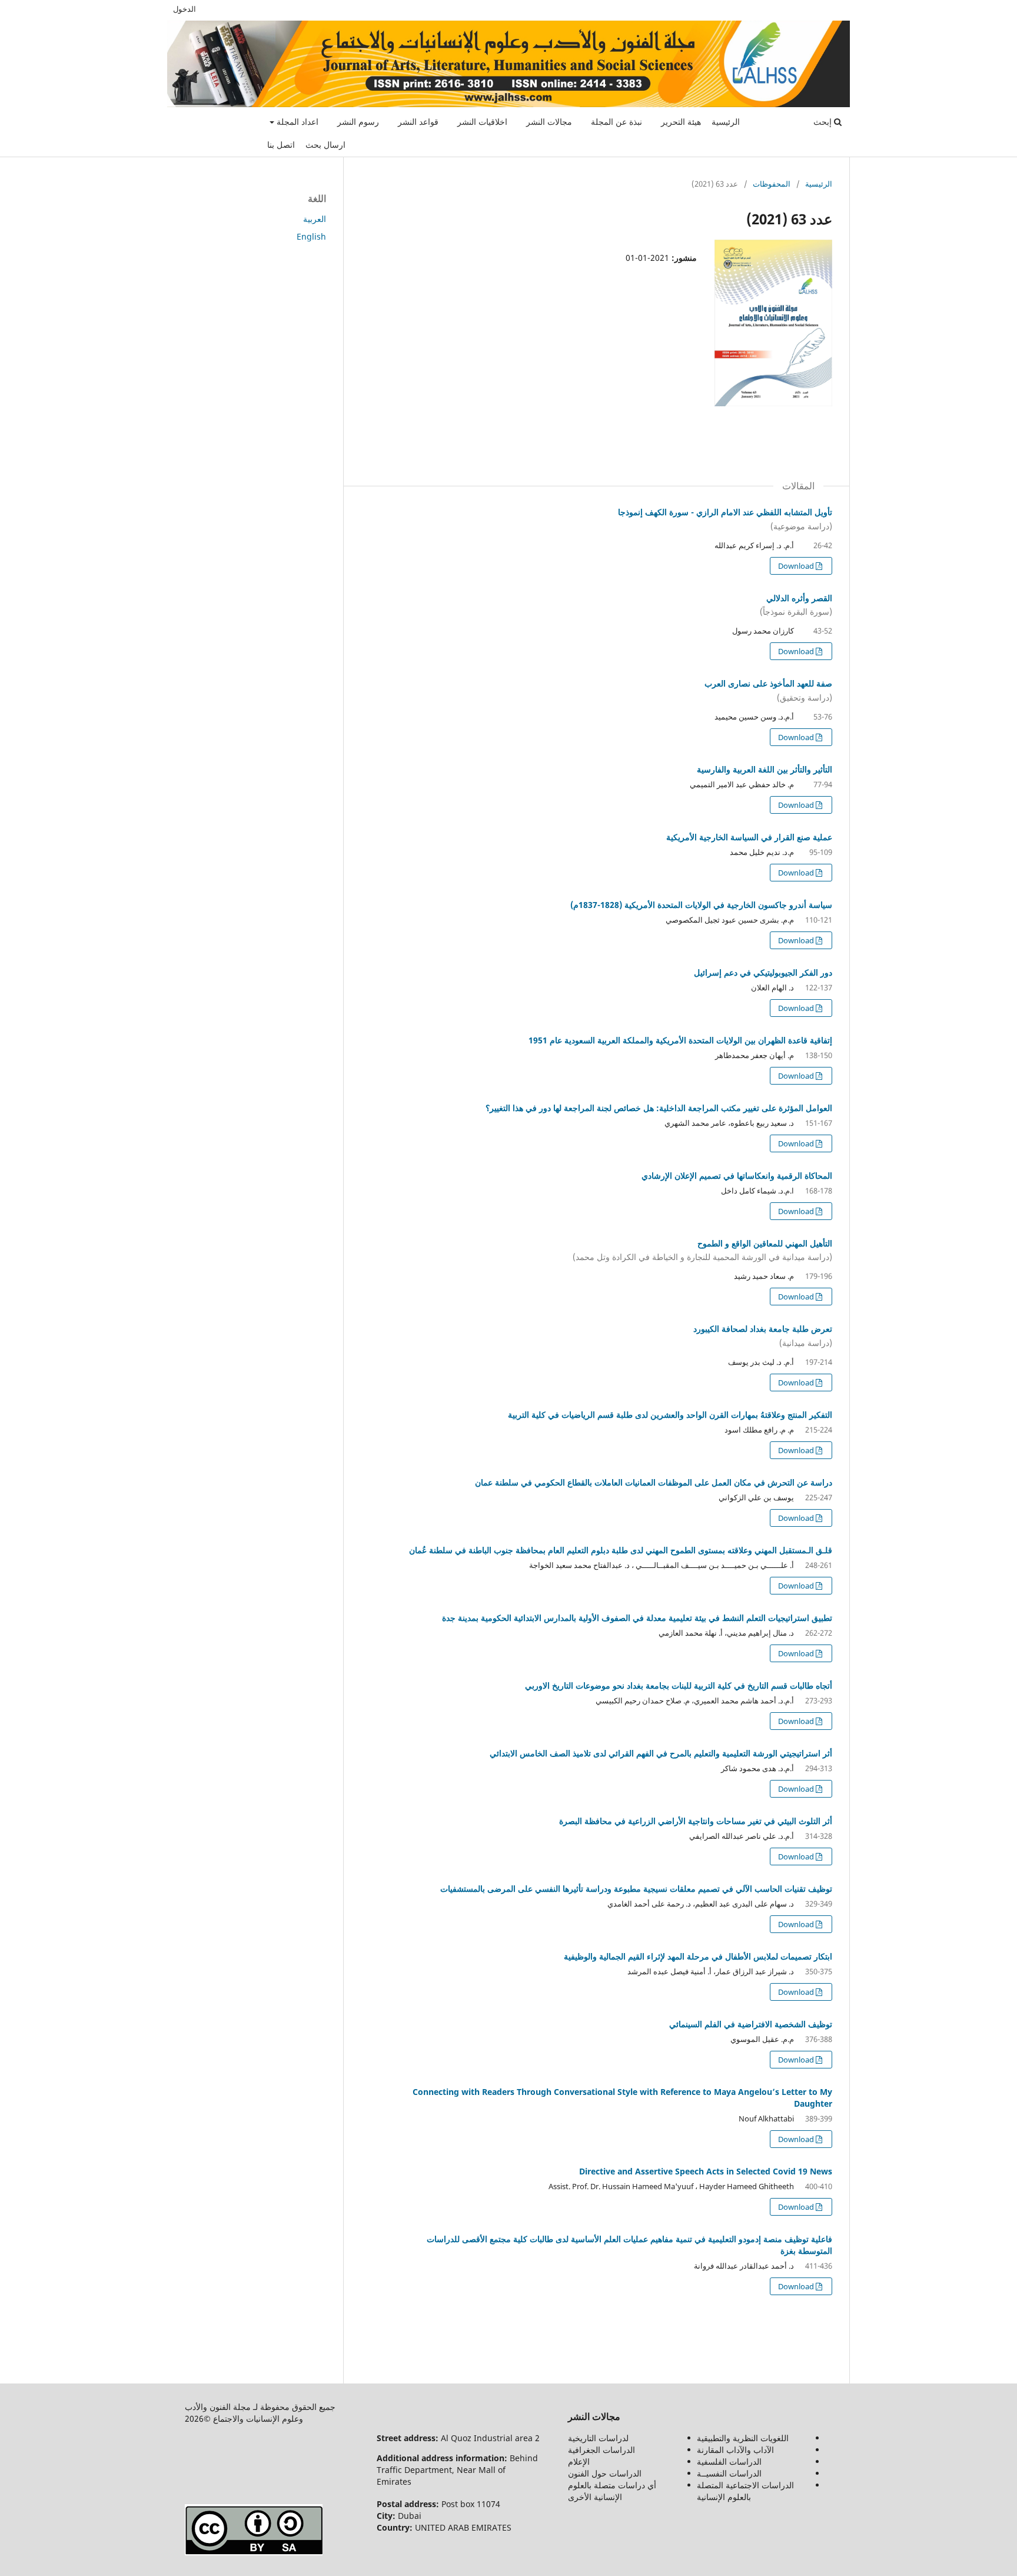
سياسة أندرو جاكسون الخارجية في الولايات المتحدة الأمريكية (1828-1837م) (701, 905)
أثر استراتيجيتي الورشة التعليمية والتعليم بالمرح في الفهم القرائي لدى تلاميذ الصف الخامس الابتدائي (661, 1753)
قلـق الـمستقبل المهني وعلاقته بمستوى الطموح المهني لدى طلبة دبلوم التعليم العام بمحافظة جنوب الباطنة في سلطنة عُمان (621, 1550)
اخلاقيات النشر (482, 122)
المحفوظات (772, 184)
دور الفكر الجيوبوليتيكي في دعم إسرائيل (763, 972)
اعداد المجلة (296, 122)
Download (797, 566)
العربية (315, 219)
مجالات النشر (549, 122)
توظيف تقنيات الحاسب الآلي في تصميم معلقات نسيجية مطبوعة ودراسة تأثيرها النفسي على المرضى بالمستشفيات (636, 1889)
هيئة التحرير (681, 122)
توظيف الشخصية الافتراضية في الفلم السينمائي (751, 2024)
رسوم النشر (358, 122)
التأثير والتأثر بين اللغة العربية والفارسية (765, 769)
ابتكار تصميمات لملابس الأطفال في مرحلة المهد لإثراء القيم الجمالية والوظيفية (698, 1956)
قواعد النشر (418, 122)
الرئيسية (726, 122)
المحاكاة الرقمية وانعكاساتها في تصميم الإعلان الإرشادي (737, 1176)
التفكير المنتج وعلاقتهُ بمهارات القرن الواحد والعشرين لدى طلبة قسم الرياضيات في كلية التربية (670, 1415)
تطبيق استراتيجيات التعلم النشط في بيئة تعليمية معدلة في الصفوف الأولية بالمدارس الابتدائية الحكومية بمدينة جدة (637, 1618)
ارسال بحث (325, 145)
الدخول (185, 9)
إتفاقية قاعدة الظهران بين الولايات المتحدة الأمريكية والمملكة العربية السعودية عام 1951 (680, 1040)
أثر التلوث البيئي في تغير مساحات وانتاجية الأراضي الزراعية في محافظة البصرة (696, 1821)
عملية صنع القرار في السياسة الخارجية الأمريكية (749, 837)
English (311, 236)
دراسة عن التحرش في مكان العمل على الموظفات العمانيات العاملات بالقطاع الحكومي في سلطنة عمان (654, 1482)
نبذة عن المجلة (616, 122)
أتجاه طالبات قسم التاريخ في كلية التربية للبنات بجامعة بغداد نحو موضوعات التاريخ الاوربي (679, 1685)
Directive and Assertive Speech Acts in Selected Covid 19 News (706, 2171)
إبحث (824, 122)
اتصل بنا (281, 145)
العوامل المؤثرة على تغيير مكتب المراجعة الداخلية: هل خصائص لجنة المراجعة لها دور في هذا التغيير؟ (659, 1108)
